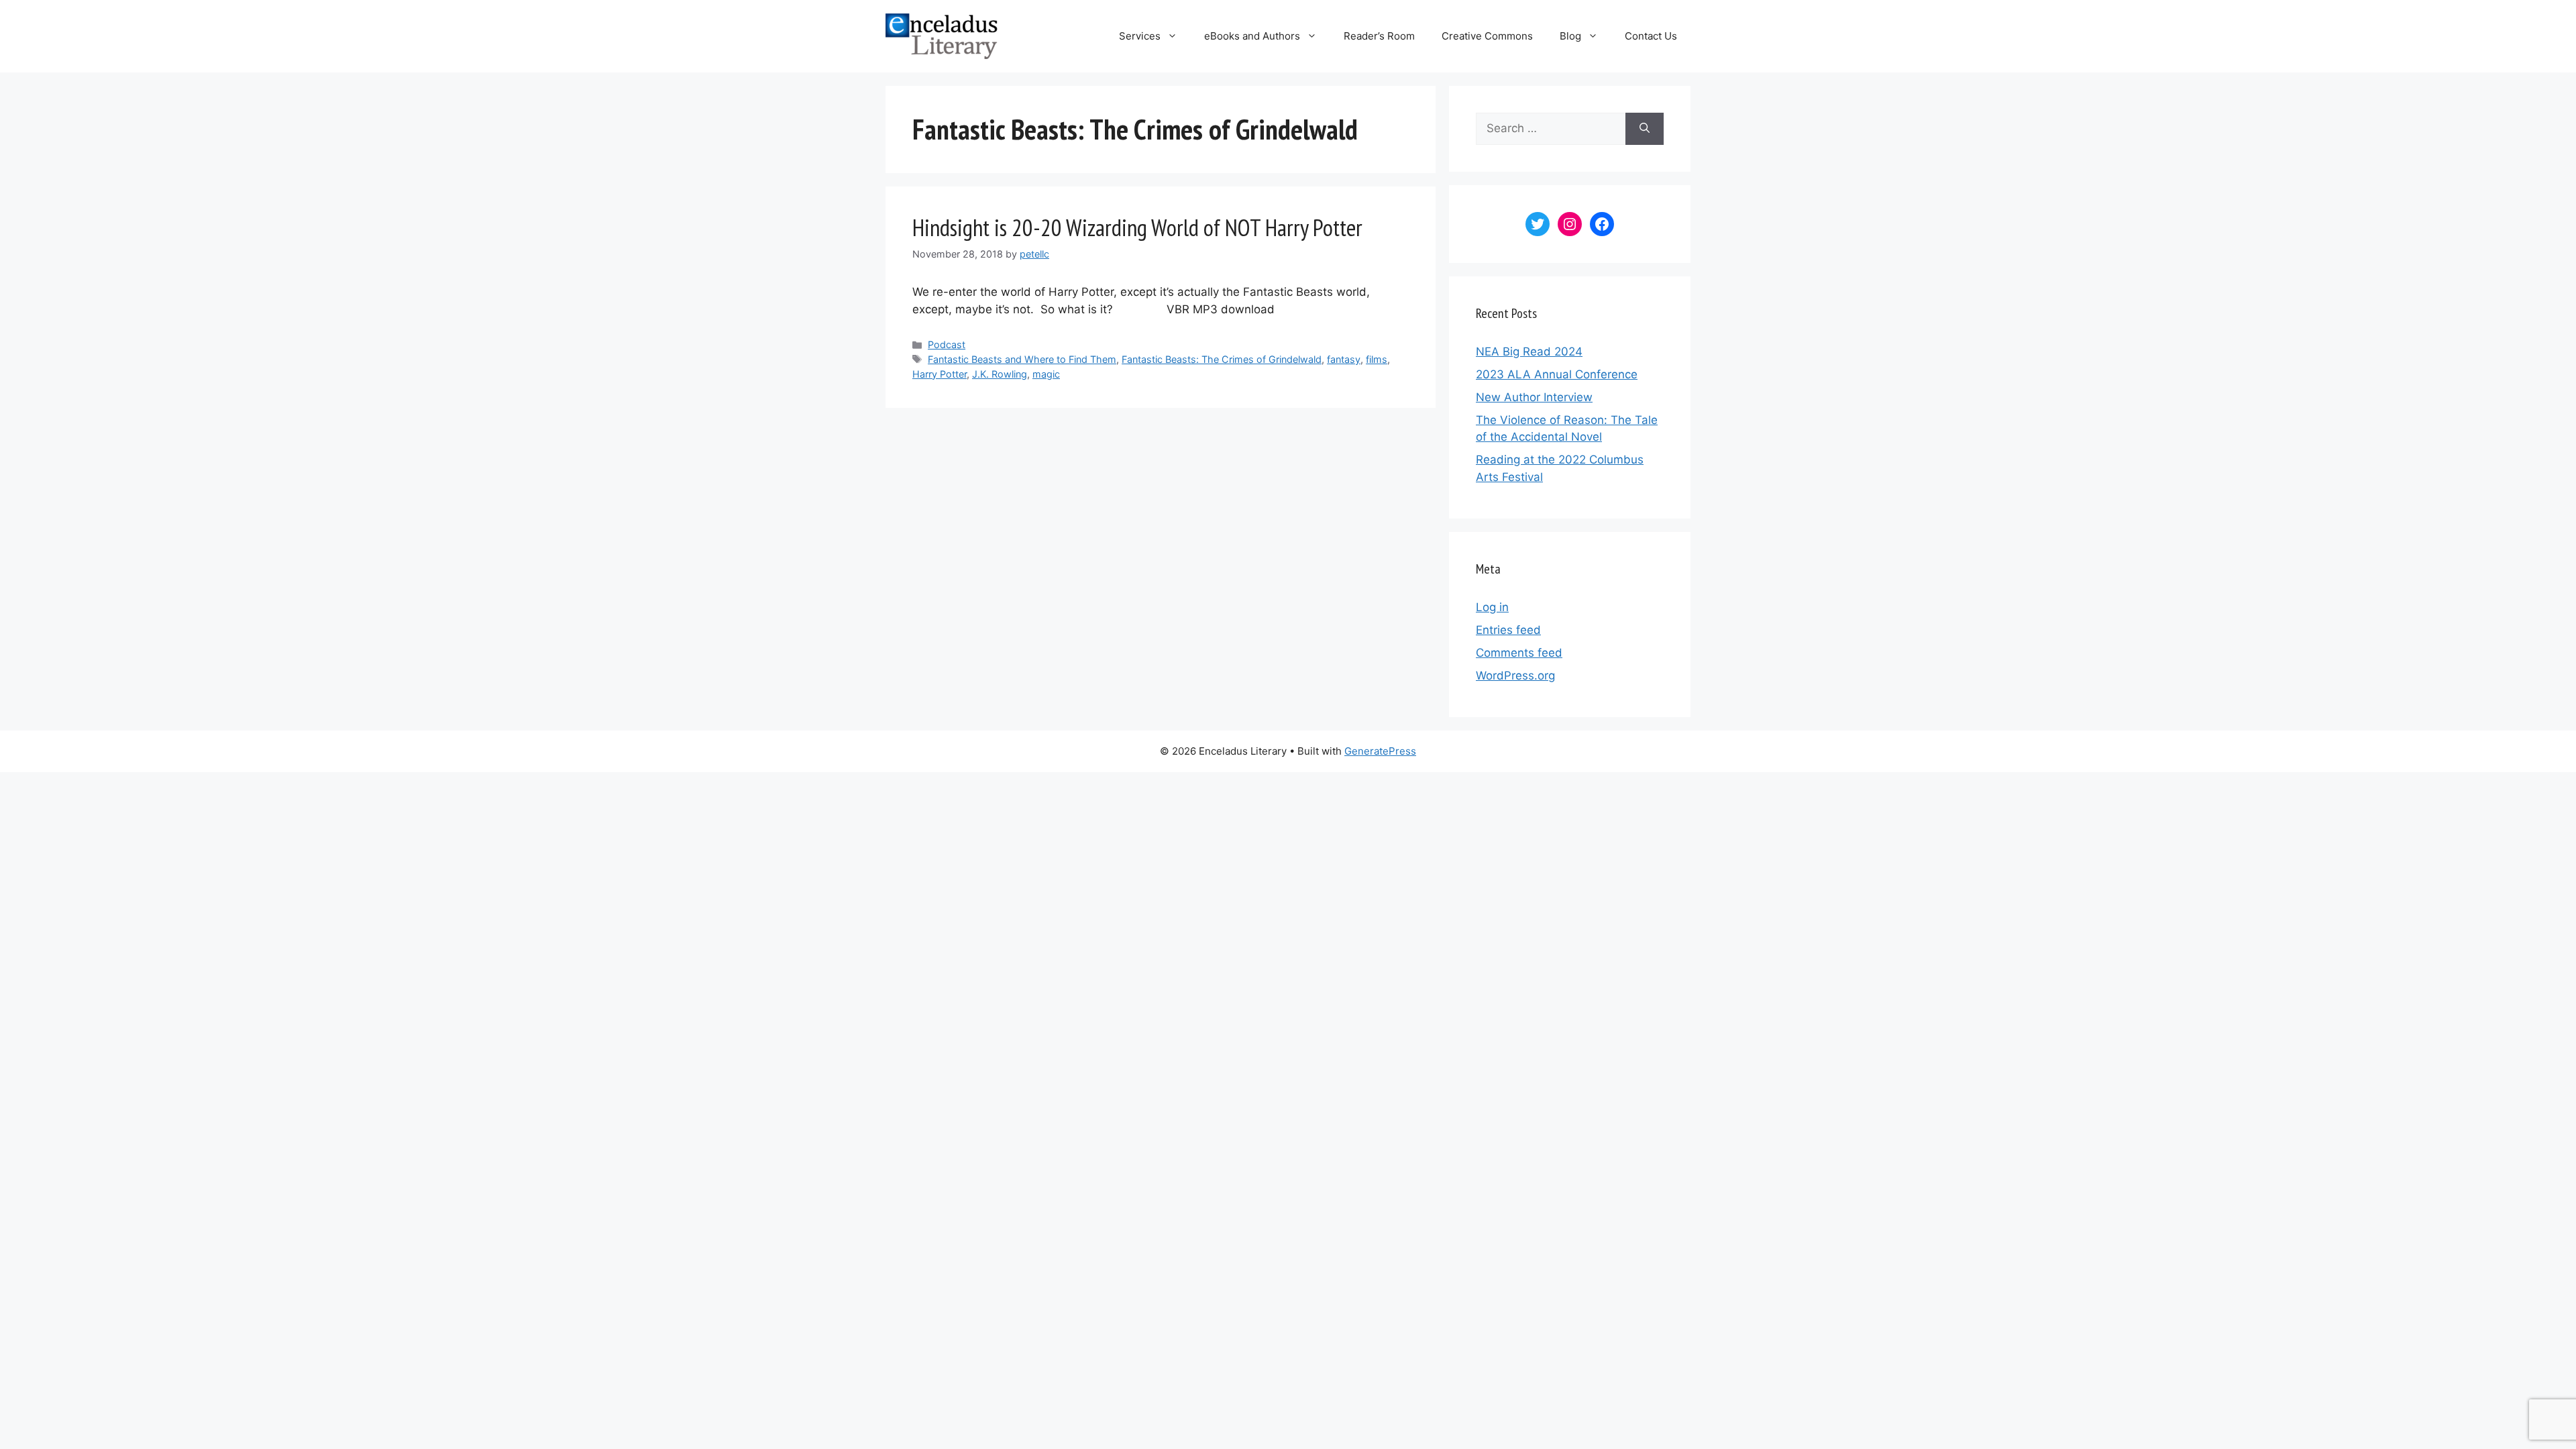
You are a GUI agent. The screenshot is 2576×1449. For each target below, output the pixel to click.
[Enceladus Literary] (942, 36)
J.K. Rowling (1000, 374)
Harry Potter (940, 374)
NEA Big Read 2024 (1529, 352)
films (1377, 359)
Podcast (947, 344)
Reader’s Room (1379, 36)
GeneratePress (1380, 751)
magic (1046, 374)
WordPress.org (1515, 676)
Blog (1570, 36)
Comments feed (1519, 653)
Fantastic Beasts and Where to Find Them (1022, 359)
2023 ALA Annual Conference (1557, 374)
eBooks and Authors (1252, 36)
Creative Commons (1487, 36)
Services (1140, 36)
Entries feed (1508, 630)
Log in (1492, 607)
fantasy (1344, 359)
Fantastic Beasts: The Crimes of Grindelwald (1222, 359)
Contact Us (1651, 36)
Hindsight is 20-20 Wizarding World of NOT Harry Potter (1137, 227)
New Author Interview (1534, 397)
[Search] (1645, 129)
